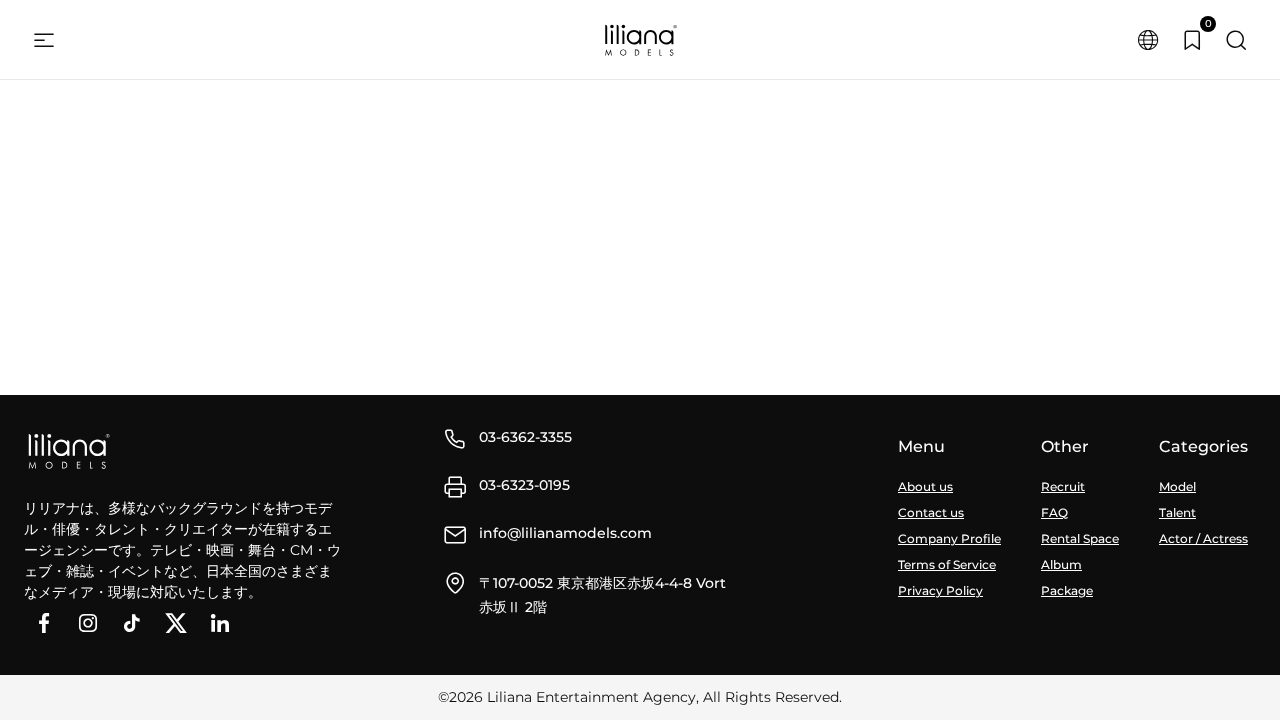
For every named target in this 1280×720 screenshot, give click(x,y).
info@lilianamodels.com (565, 533)
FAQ (1054, 512)
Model (1177, 486)
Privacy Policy (940, 590)
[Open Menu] (44, 40)
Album (1061, 564)
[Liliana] (640, 40)
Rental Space (1080, 538)
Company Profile (949, 538)
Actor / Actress (1203, 538)
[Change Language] (1148, 40)
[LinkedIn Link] (220, 623)
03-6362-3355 (525, 437)
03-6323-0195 (524, 485)
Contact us (931, 512)
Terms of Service (947, 564)
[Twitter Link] (176, 623)
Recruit (1063, 486)
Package (1067, 590)
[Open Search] (1236, 40)
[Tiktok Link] (132, 623)
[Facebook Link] (44, 623)
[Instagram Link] (88, 623)
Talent (1177, 512)
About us (925, 486)
